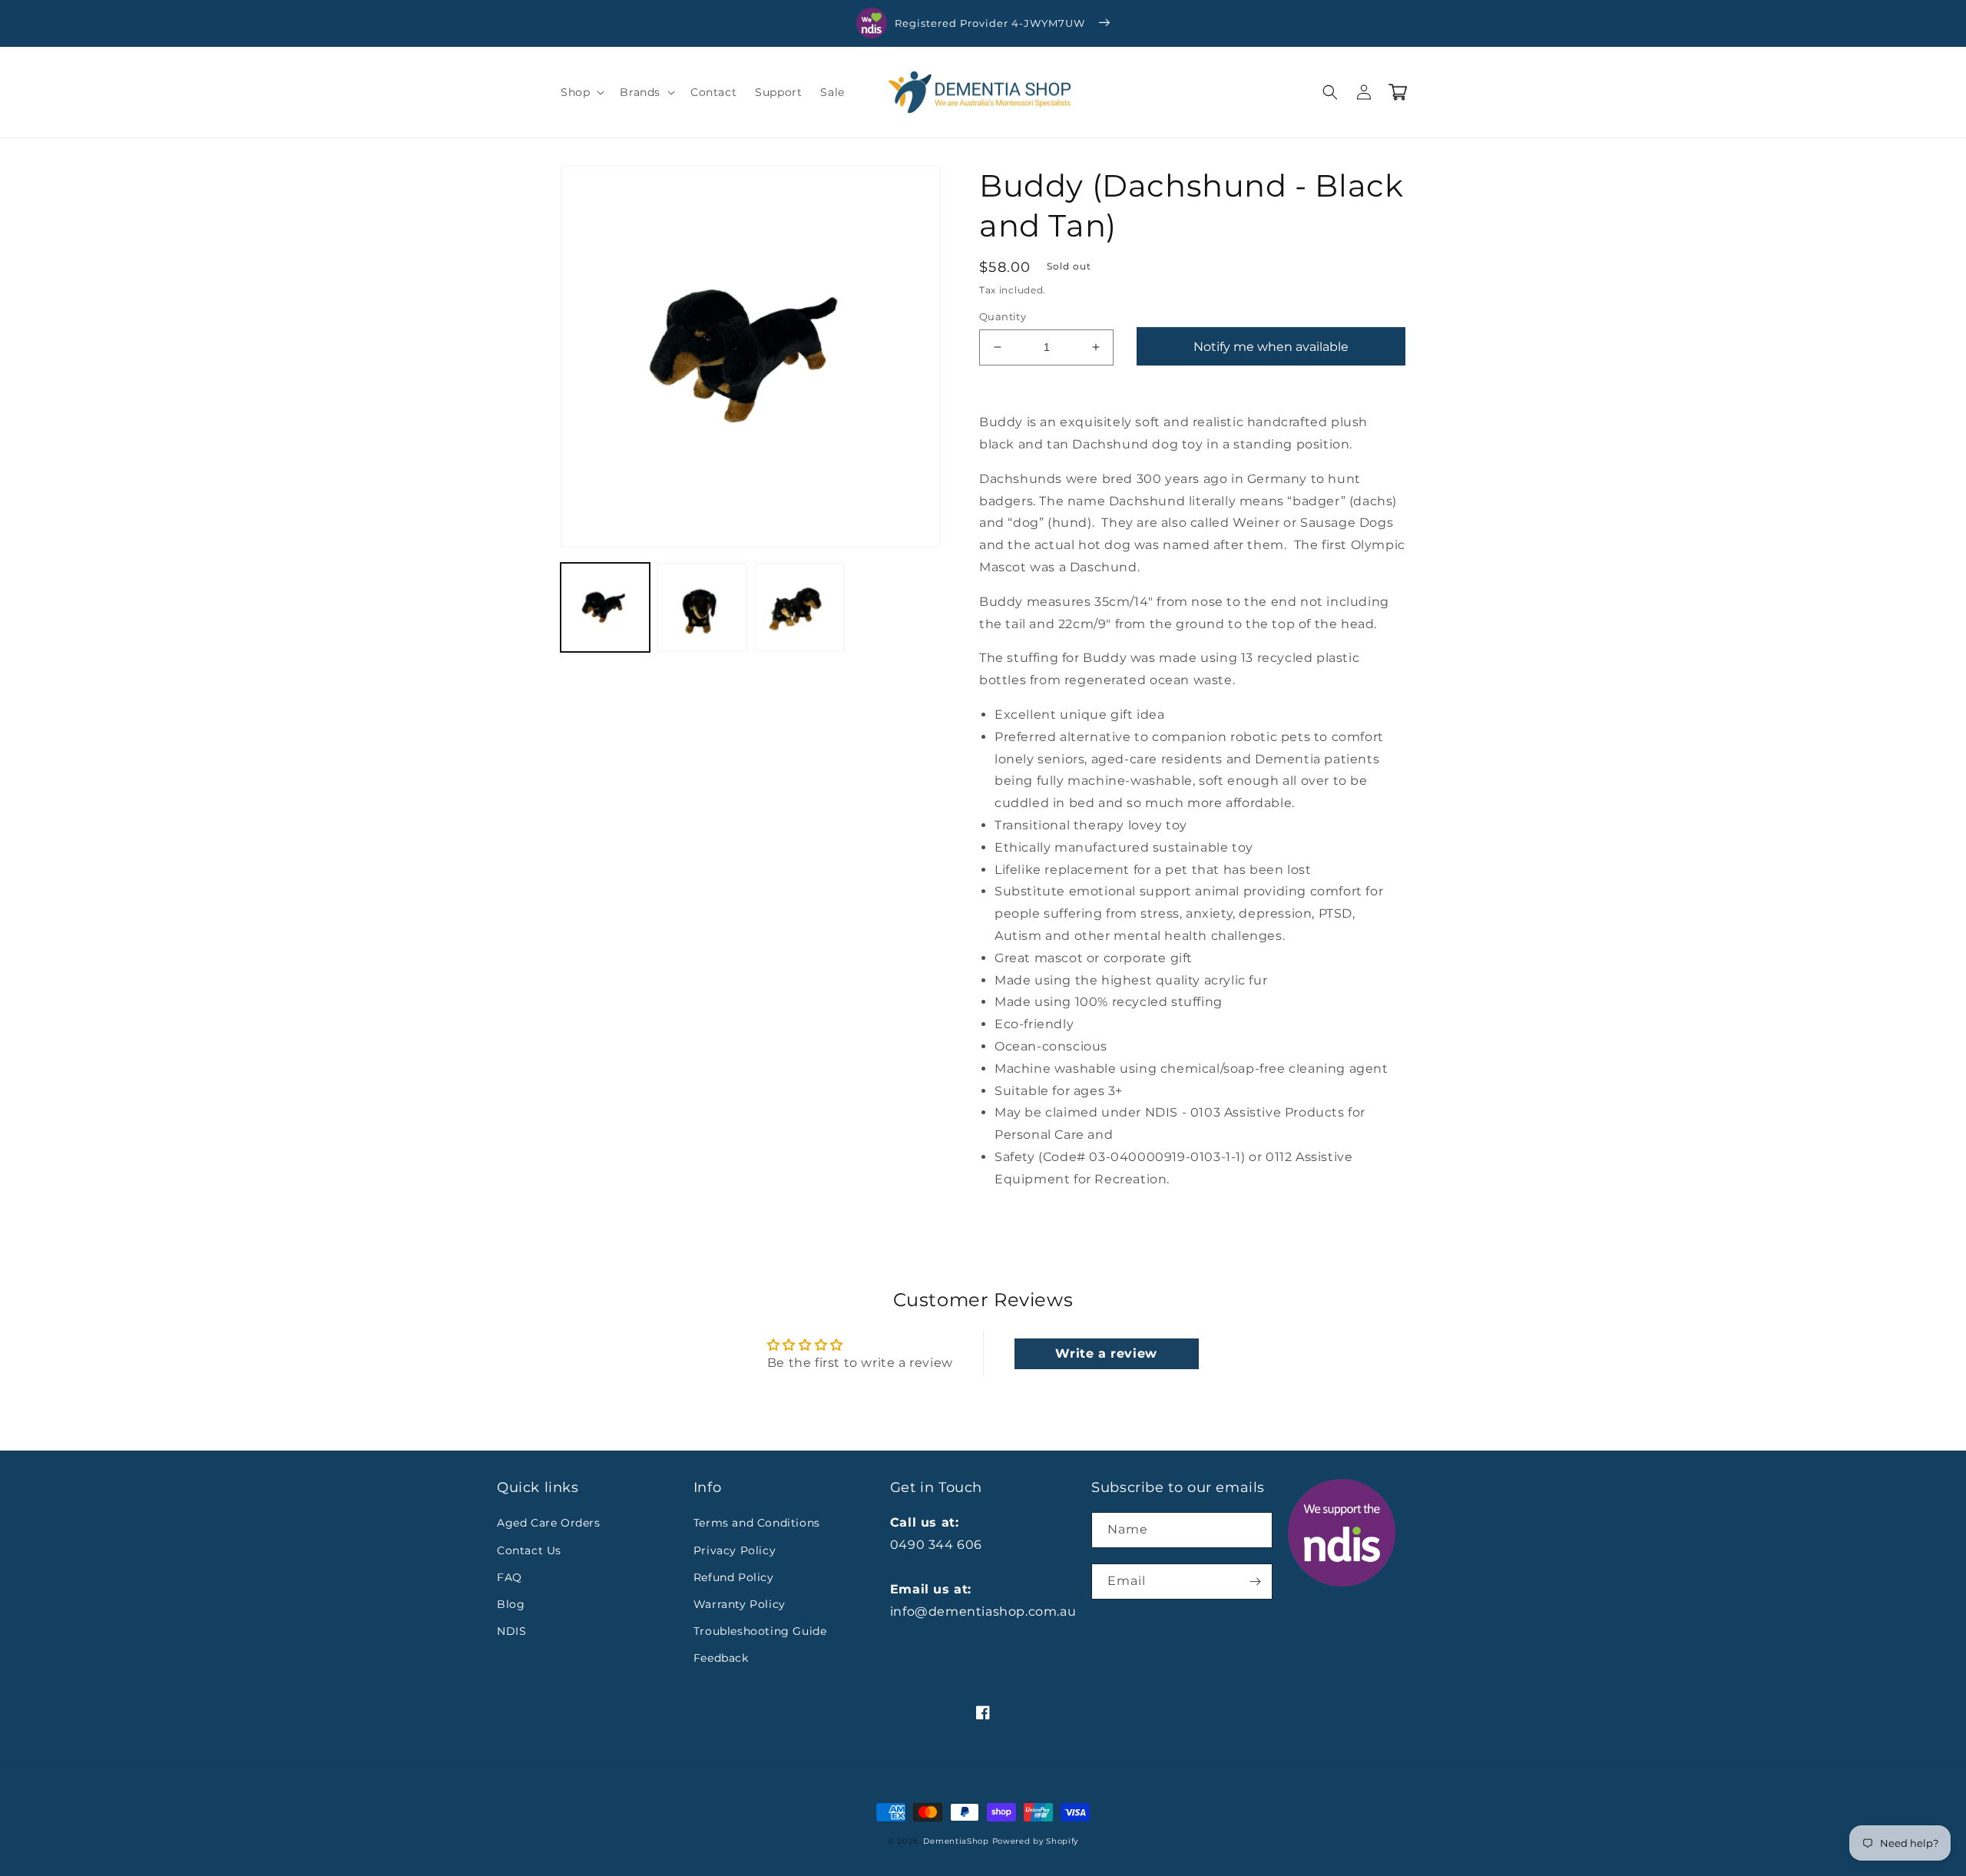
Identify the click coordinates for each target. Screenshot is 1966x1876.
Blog (511, 1604)
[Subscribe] (1255, 1582)
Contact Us (529, 1550)
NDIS (511, 1631)
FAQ (510, 1577)
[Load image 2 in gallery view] (702, 607)
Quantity (1003, 316)
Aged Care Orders (549, 1523)
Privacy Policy (735, 1550)
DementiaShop (956, 1841)
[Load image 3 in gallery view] (799, 607)
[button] (581, 92)
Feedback (721, 1658)
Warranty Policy (740, 1604)
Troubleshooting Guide (760, 1631)
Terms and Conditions (757, 1523)
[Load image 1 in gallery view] (605, 607)
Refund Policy (734, 1577)
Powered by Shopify (1036, 1841)
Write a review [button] (1106, 1353)
